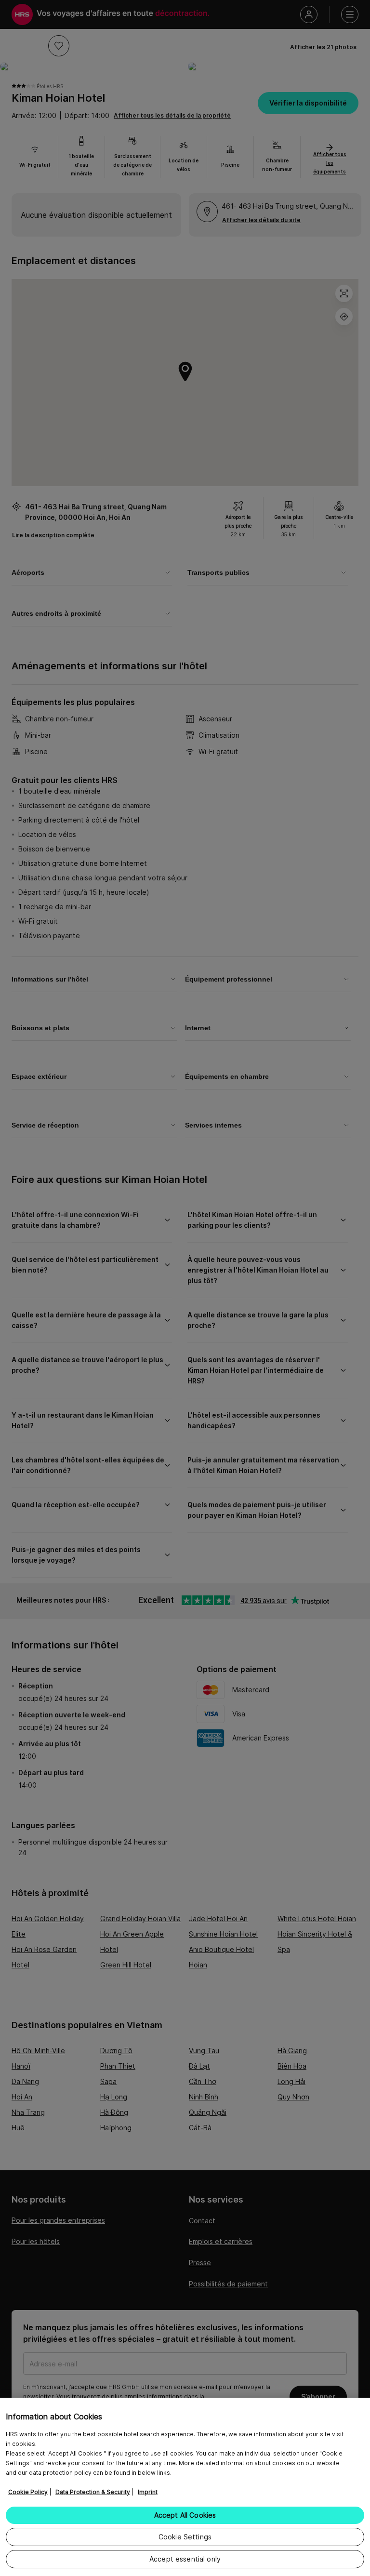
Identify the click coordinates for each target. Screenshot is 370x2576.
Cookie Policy (28, 2492)
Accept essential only (185, 2559)
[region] (185, 2487)
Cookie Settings (185, 2537)
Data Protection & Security (93, 2492)
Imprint (148, 2492)
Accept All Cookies (185, 2515)
